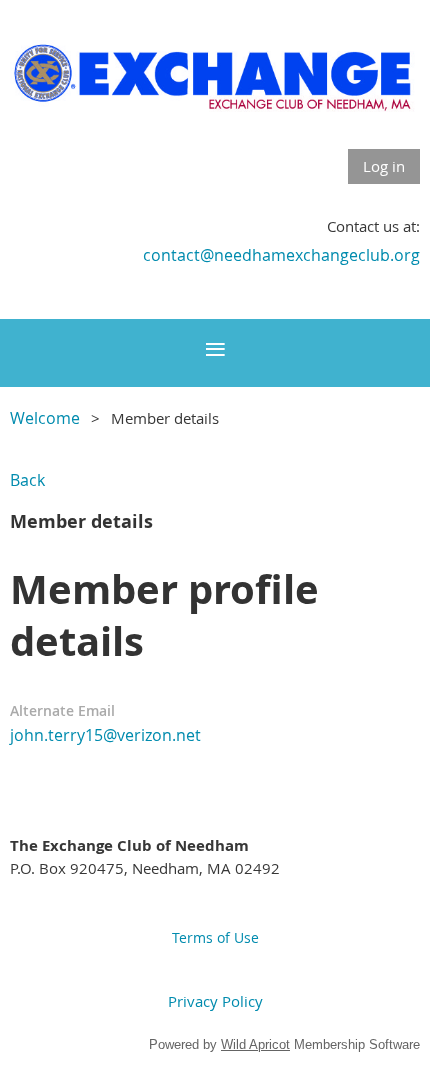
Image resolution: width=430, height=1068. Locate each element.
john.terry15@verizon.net (105, 735)
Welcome (45, 418)
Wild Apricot (255, 1044)
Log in (384, 166)
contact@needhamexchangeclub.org (281, 255)
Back (27, 480)
